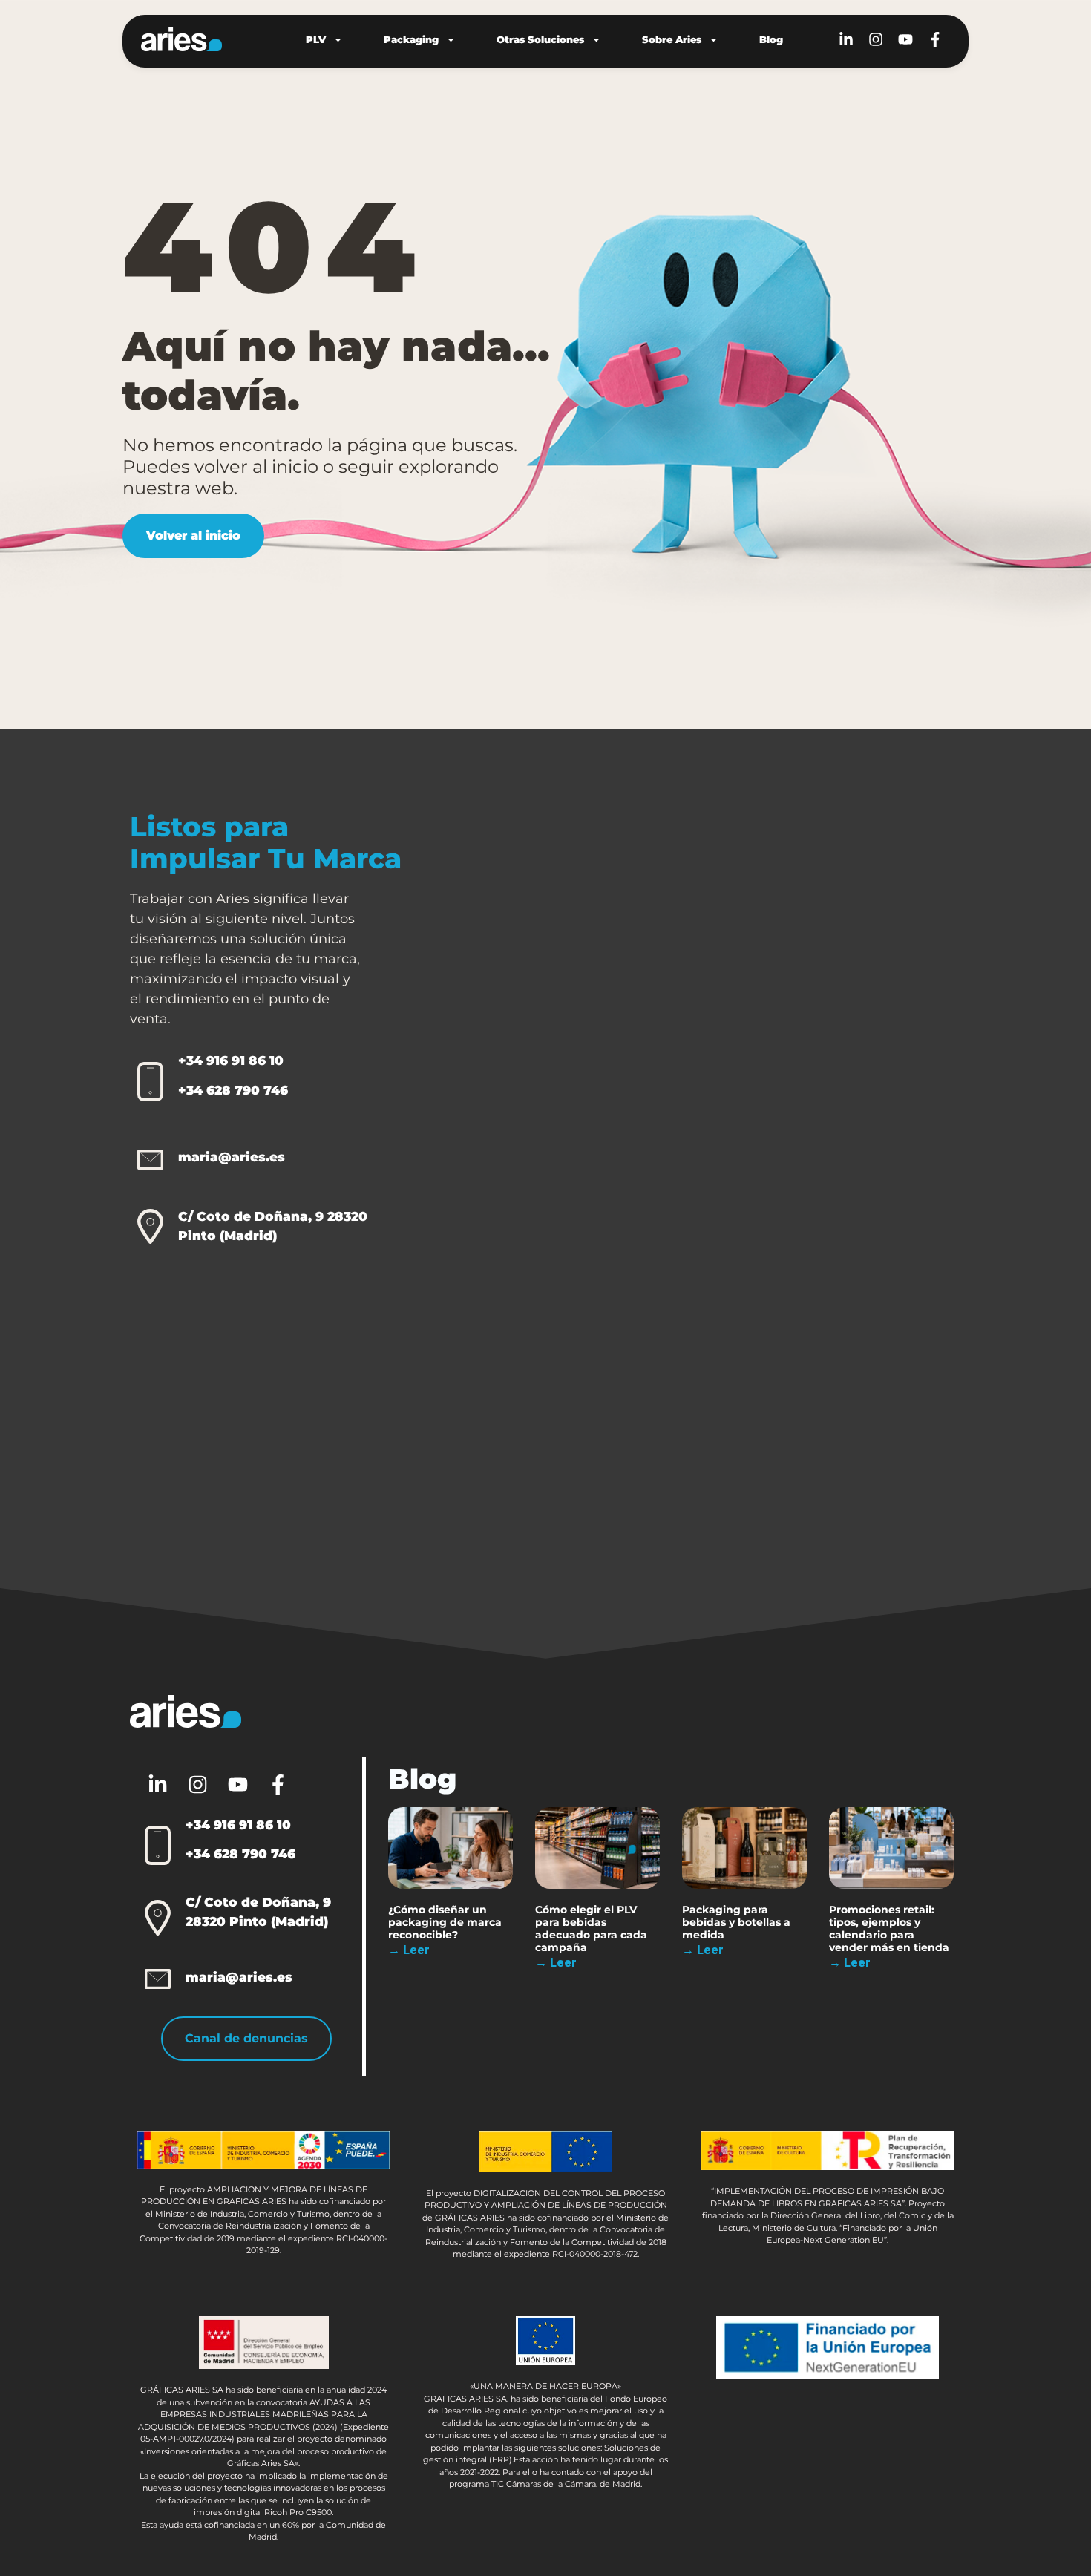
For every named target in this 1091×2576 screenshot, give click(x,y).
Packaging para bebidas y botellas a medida (736, 1922)
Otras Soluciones (540, 39)
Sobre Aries (672, 39)
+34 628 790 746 (233, 1090)
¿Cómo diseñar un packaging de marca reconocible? (445, 1922)
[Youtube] (905, 39)
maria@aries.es (232, 1157)
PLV (316, 39)
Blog (771, 39)
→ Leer (409, 1950)
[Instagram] (876, 39)
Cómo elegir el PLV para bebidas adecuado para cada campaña (591, 1928)
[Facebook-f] (935, 39)
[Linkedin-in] (846, 39)
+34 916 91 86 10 (231, 1061)
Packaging (411, 39)
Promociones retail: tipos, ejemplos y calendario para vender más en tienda (889, 1928)
